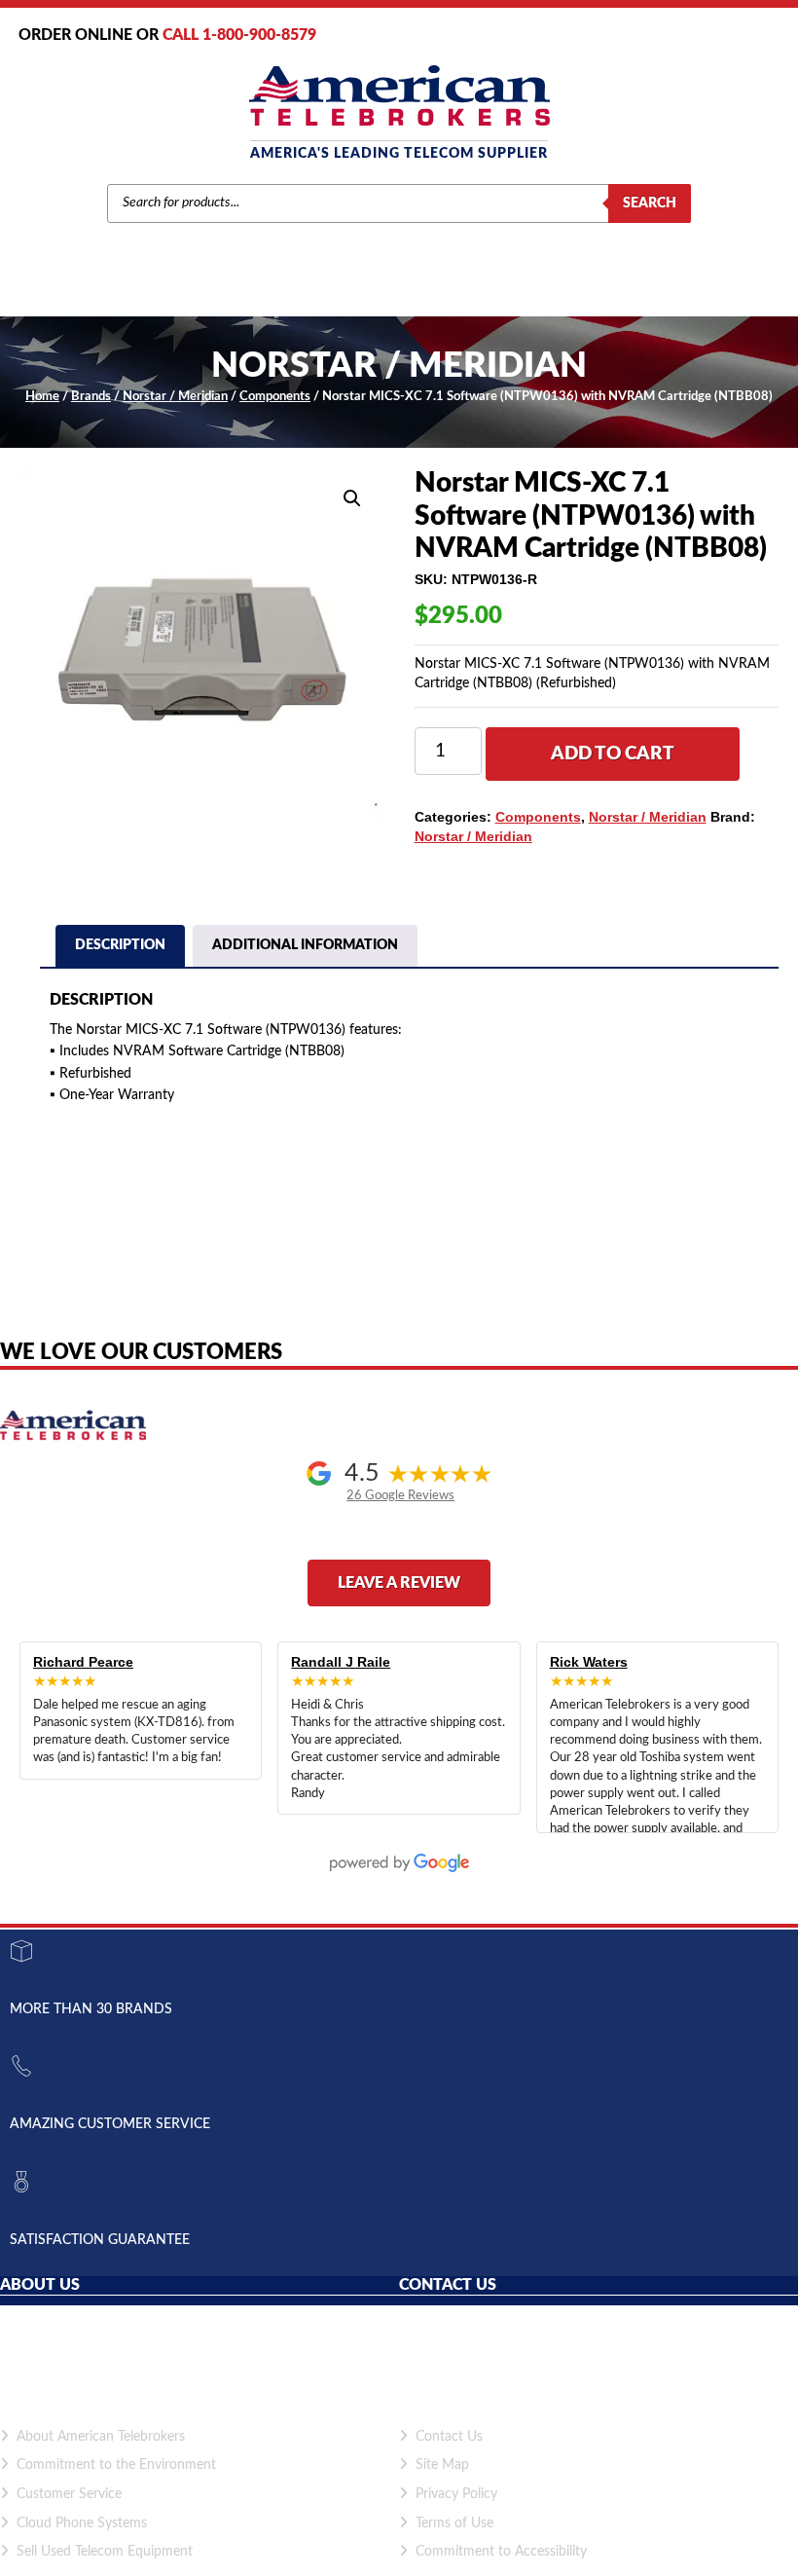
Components (275, 397)
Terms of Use (454, 2523)
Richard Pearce (83, 1662)
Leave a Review (399, 1583)
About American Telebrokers (101, 2437)
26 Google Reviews (400, 1495)
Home (42, 397)
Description (120, 945)
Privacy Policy (456, 2494)
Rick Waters (589, 1662)
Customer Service (69, 2494)
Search (650, 203)
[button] (352, 498)
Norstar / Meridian (175, 397)
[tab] (120, 948)
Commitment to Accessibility (501, 2552)
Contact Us (449, 2437)
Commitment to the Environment (116, 2465)
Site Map (442, 2465)
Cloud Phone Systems (82, 2523)
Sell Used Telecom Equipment (105, 2552)
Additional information (305, 945)
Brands (91, 397)
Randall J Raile (341, 1662)
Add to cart (613, 754)
